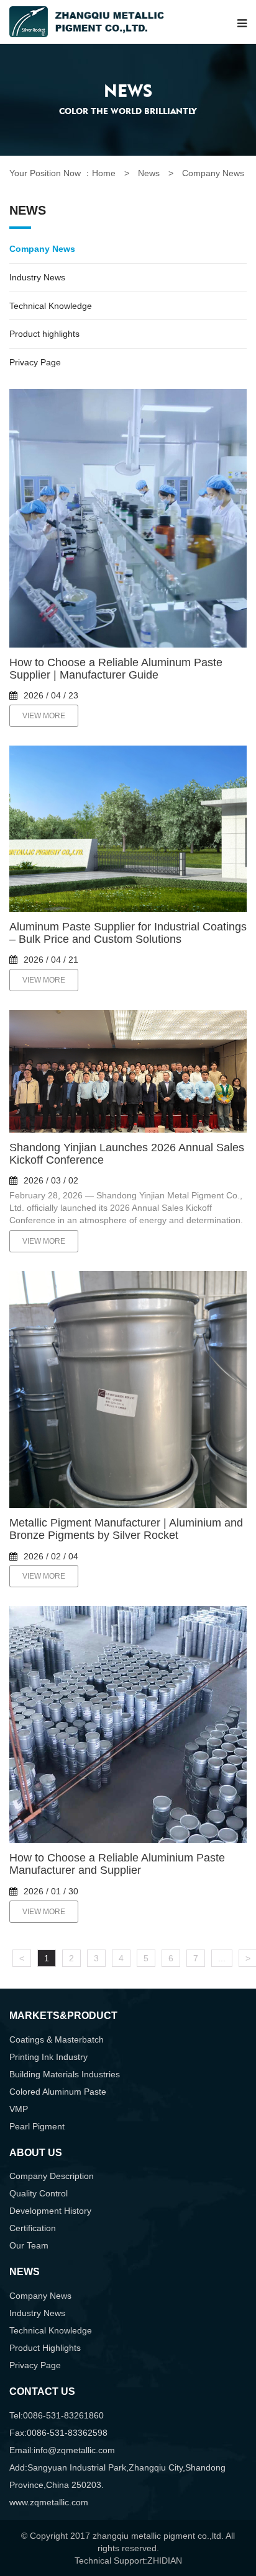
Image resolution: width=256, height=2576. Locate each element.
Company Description (52, 2176)
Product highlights (44, 334)
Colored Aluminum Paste (58, 2092)
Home (104, 173)
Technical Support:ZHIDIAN (128, 2560)
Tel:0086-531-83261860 (57, 2415)
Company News (42, 249)
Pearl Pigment (37, 2126)
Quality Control (39, 2193)
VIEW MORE (44, 716)
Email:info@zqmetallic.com (62, 2450)
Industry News (37, 277)
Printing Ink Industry (48, 2057)
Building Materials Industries (65, 2074)
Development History (50, 2211)
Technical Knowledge (51, 306)
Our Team (29, 2245)
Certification (33, 2228)
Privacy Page (35, 362)
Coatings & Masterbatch (57, 2039)
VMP (19, 2109)
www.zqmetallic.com (49, 2502)
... (222, 1958)
